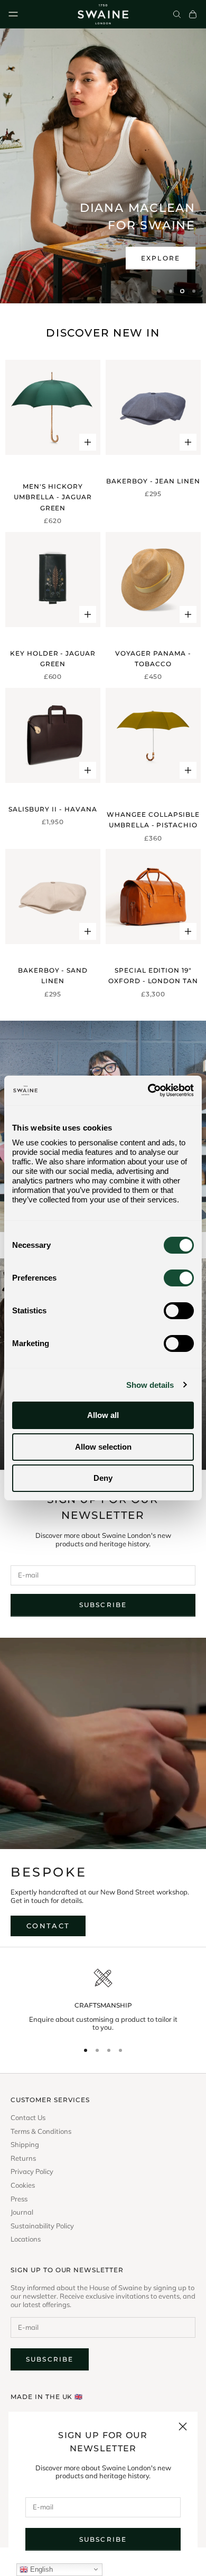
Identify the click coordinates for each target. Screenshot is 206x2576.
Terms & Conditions (41, 2131)
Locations (26, 2239)
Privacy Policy (32, 2172)
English (40, 2569)
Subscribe (103, 2539)
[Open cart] (193, 14)
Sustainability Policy (42, 2226)
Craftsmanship (103, 2005)
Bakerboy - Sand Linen (53, 976)
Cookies (23, 2185)
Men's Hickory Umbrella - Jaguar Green (53, 497)
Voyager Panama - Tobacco (153, 659)
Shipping (25, 2145)
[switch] (179, 1278)
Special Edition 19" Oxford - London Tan (153, 976)
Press (19, 2199)
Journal (22, 2212)
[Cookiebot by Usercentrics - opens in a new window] (148, 1090)
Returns (23, 2158)
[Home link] (103, 14)
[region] (103, 166)
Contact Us (28, 2118)
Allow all (103, 1415)
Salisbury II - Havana (53, 809)
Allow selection (103, 1447)
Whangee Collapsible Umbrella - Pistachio (153, 820)
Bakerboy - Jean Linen (153, 481)
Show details (150, 1385)
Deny (103, 1478)
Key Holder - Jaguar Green (53, 659)
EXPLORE (161, 258)
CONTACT (48, 1926)
